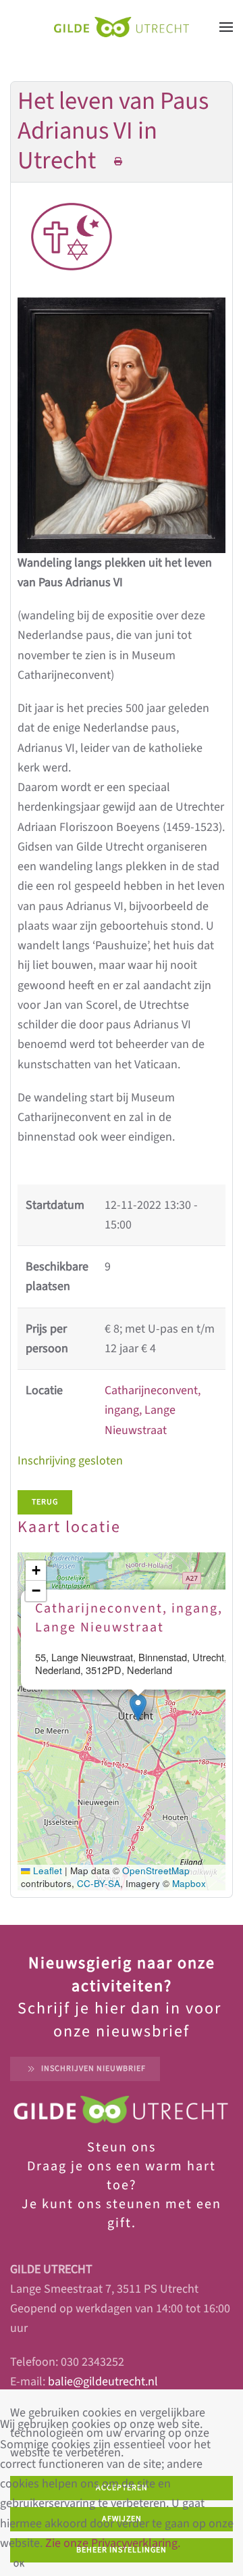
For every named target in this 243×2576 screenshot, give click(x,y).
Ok (19, 2564)
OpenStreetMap (156, 1870)
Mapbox (189, 1883)
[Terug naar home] (122, 27)
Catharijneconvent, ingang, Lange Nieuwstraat (153, 1410)
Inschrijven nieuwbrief (93, 2069)
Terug (45, 1502)
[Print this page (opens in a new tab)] (118, 162)
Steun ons (122, 2147)
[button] (226, 27)
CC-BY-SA (99, 1883)
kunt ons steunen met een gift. (130, 2214)
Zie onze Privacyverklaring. (113, 2543)
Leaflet (46, 1870)
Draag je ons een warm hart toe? (122, 2176)
